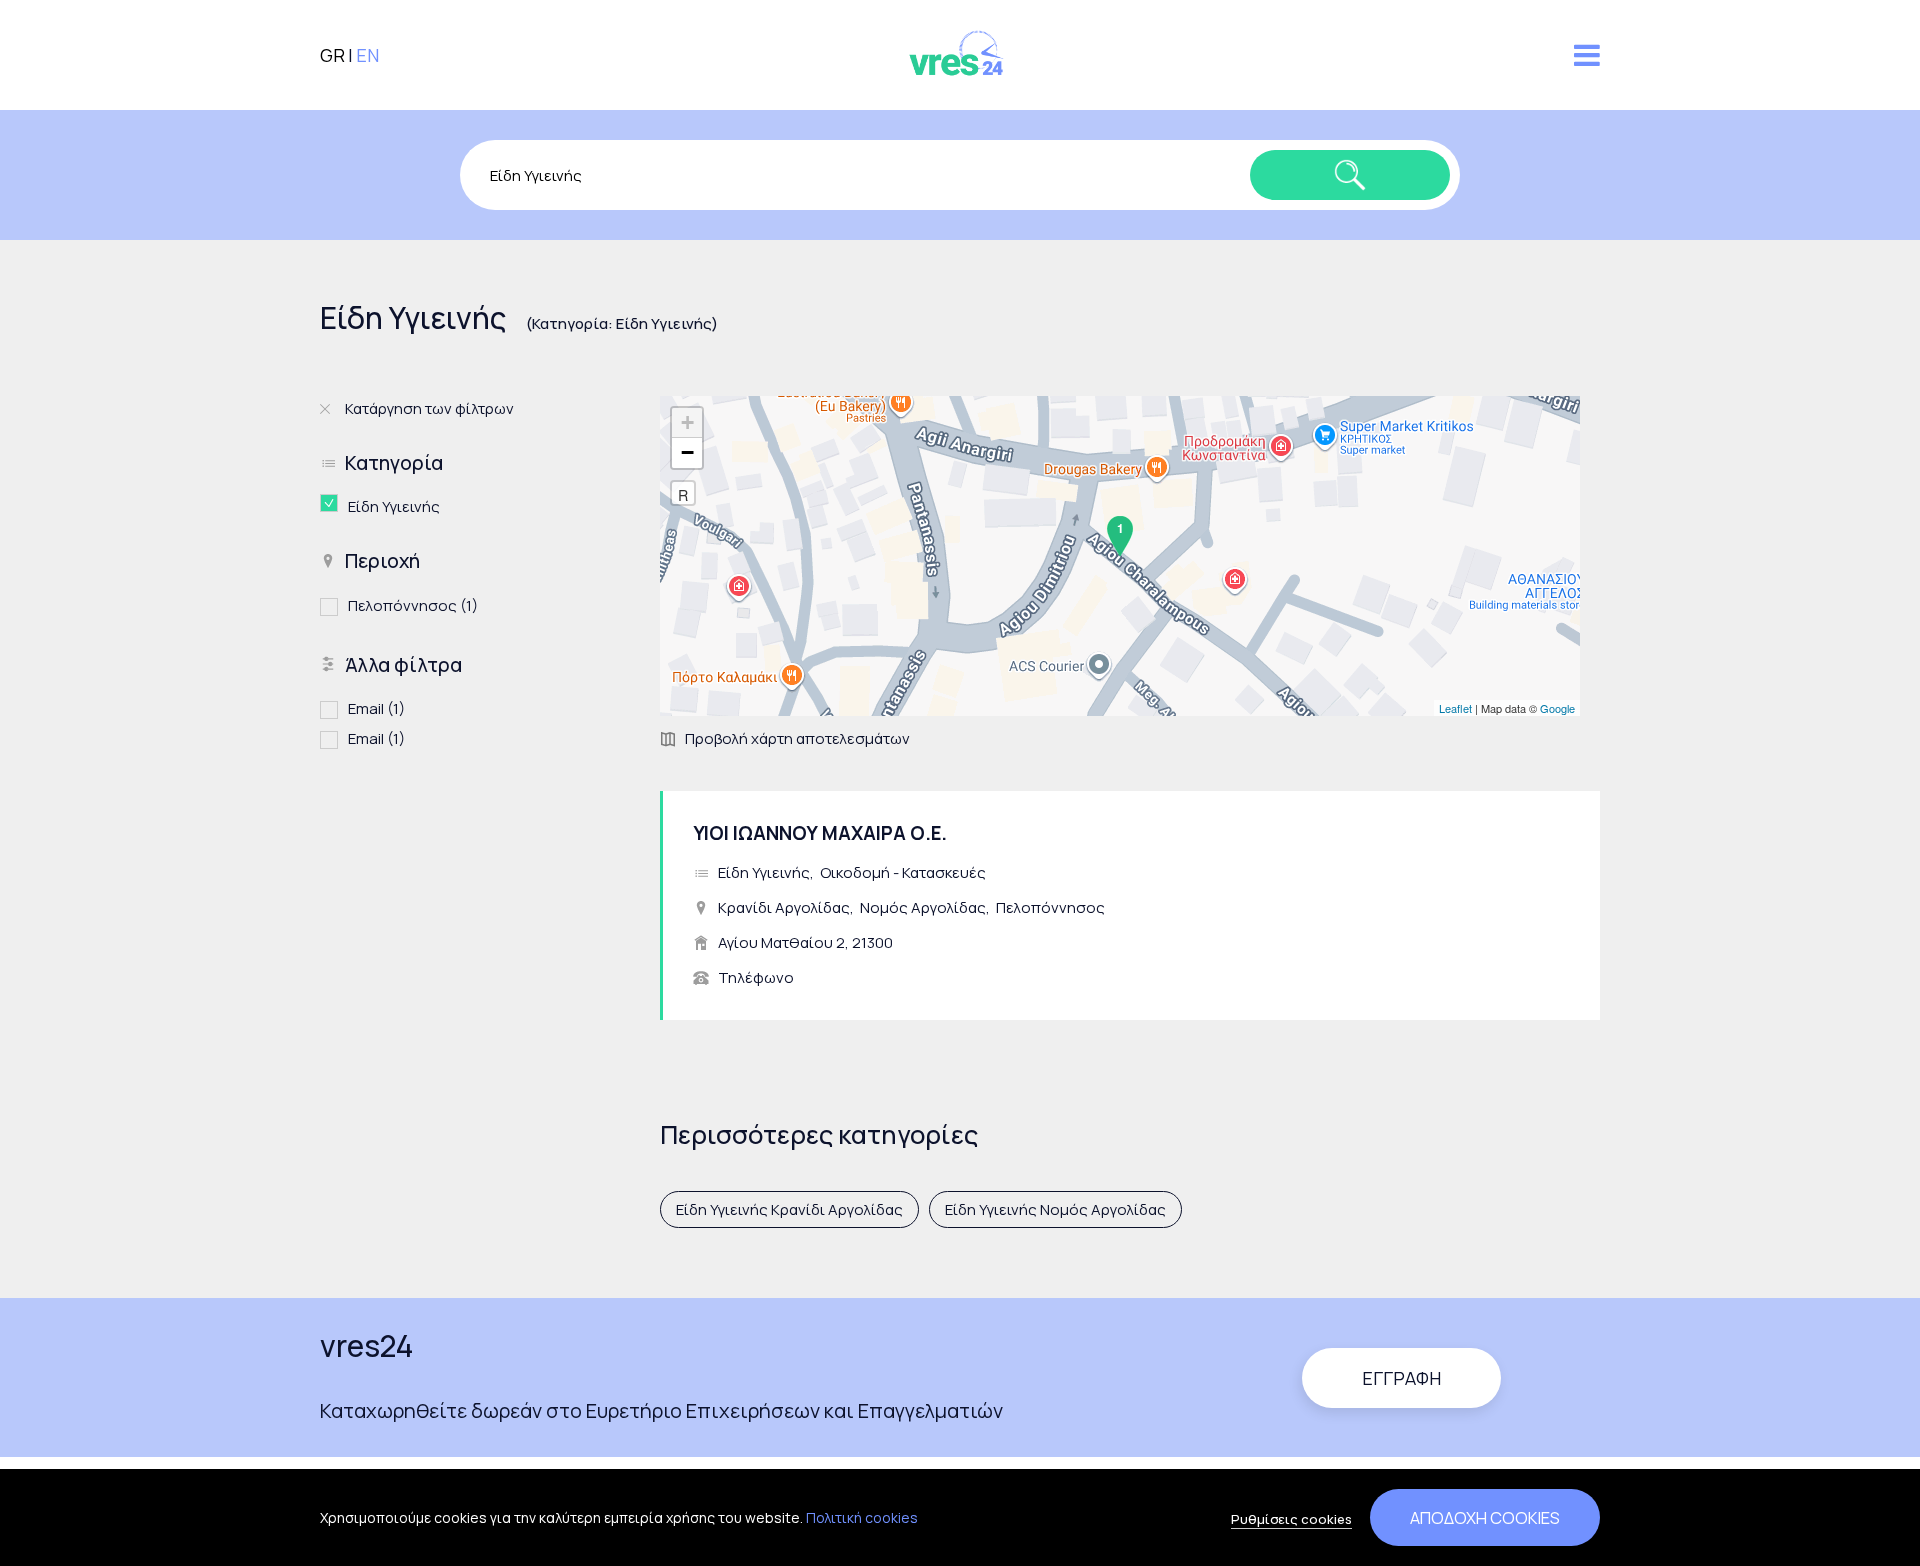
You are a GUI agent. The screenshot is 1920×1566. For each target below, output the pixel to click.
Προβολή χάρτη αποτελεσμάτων (797, 738)
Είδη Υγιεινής (764, 872)
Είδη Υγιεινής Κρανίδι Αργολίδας (789, 1209)
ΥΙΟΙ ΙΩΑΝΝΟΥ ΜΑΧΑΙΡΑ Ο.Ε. (820, 833)
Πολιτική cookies (862, 1517)
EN (367, 55)
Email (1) (376, 708)
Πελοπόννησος (1050, 907)
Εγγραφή (1401, 1378)
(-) (334, 503)
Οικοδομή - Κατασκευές (903, 872)
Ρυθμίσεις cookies (1291, 1519)
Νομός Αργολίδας (923, 907)
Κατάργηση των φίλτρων (429, 408)
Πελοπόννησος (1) (413, 605)
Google (1557, 708)
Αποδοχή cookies (1485, 1517)
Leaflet (1455, 708)
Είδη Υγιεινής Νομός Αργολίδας (1055, 1209)
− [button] (687, 452)
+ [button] (687, 422)
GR (332, 55)
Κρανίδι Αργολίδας (784, 907)
